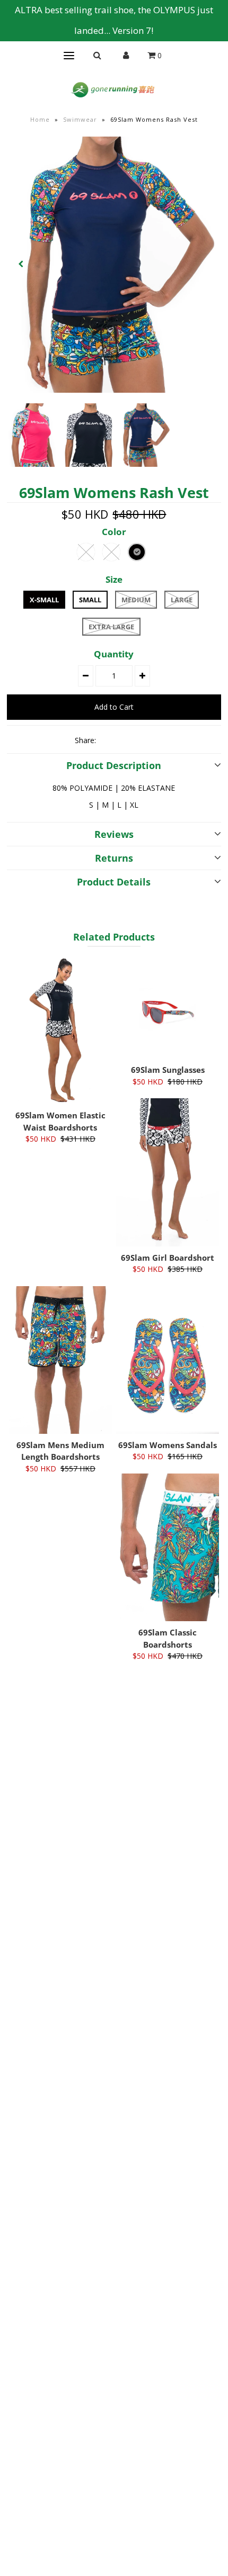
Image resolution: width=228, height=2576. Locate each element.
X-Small (44, 600)
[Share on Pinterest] (145, 740)
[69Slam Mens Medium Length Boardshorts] (60, 1360)
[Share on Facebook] (109, 740)
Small (90, 600)
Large (182, 600)
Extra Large (111, 627)
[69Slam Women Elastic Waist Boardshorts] (60, 1030)
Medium (136, 600)
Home (40, 119)
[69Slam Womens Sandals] (168, 1360)
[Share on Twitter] (127, 740)
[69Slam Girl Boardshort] (168, 1172)
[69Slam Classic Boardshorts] (168, 1547)
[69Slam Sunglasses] (168, 1008)
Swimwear (80, 119)
